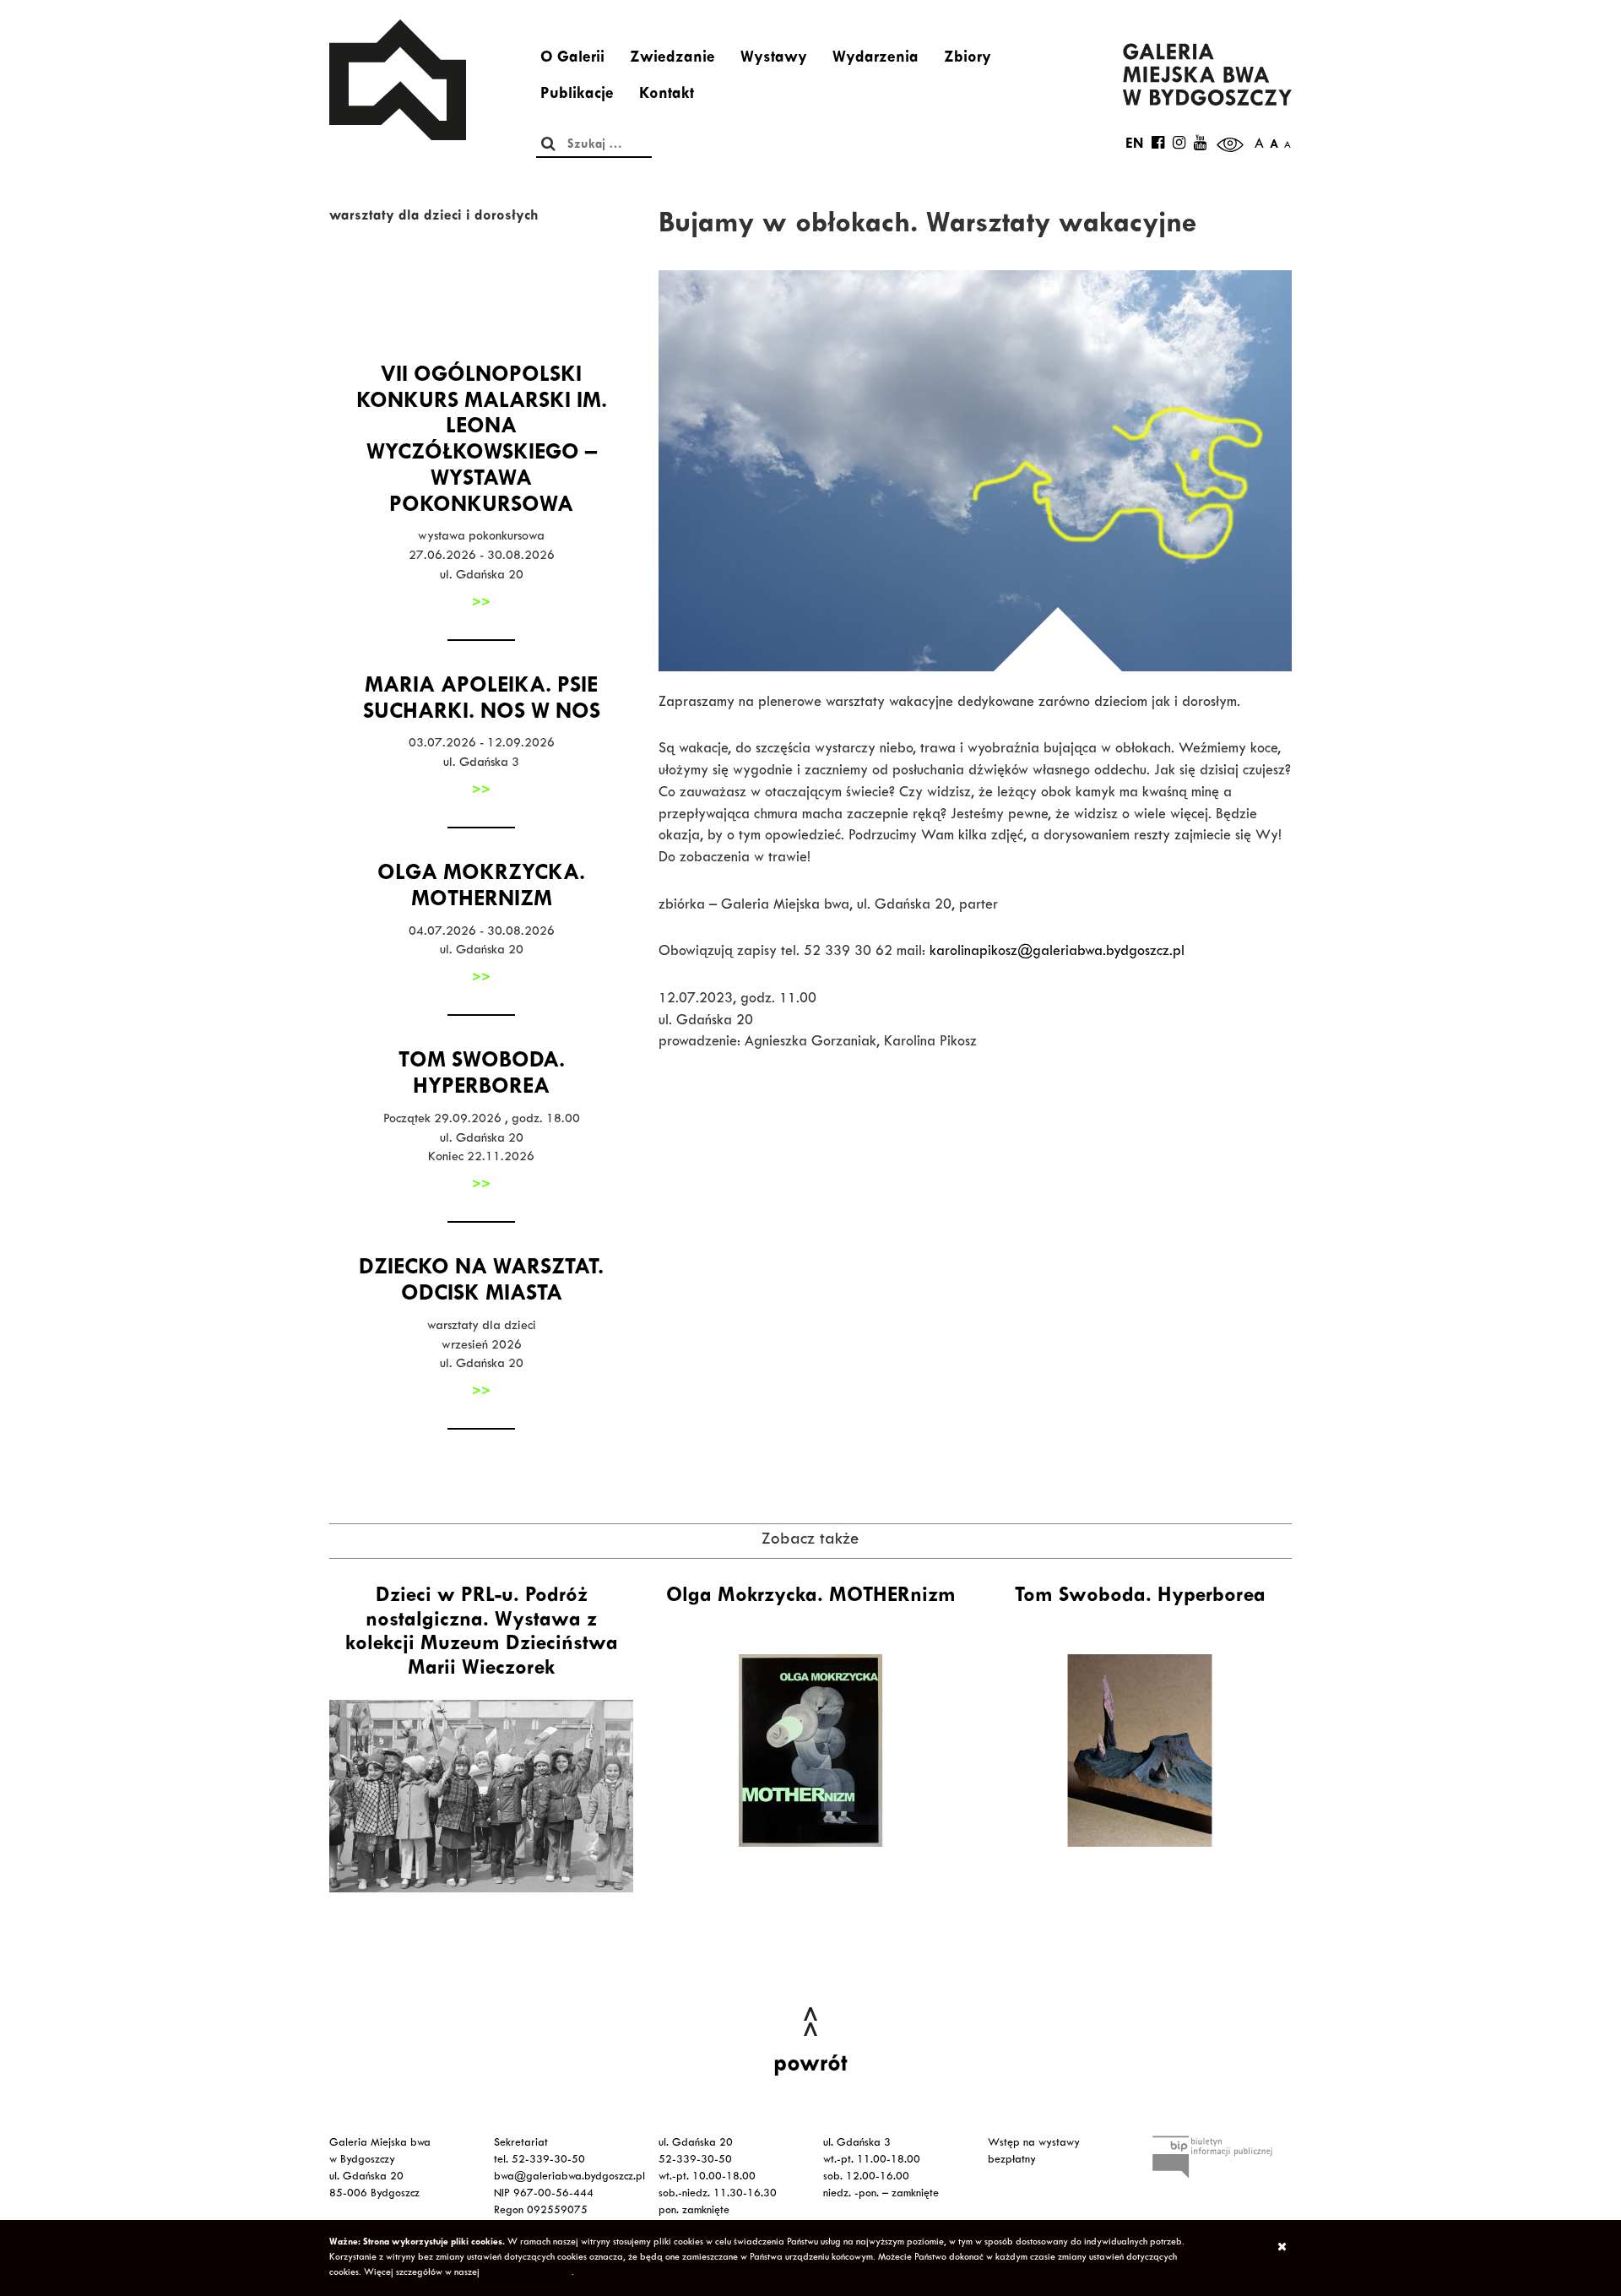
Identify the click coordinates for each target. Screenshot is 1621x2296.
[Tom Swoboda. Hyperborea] (1140, 1750)
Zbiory (968, 59)
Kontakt (667, 95)
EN (1134, 145)
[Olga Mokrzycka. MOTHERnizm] (810, 1750)
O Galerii (572, 59)
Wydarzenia (876, 59)
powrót (810, 2066)
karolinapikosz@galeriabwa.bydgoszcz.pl (1057, 953)
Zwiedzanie (672, 59)
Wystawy (774, 59)
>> (481, 604)
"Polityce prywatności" (527, 2273)
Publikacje (577, 95)
